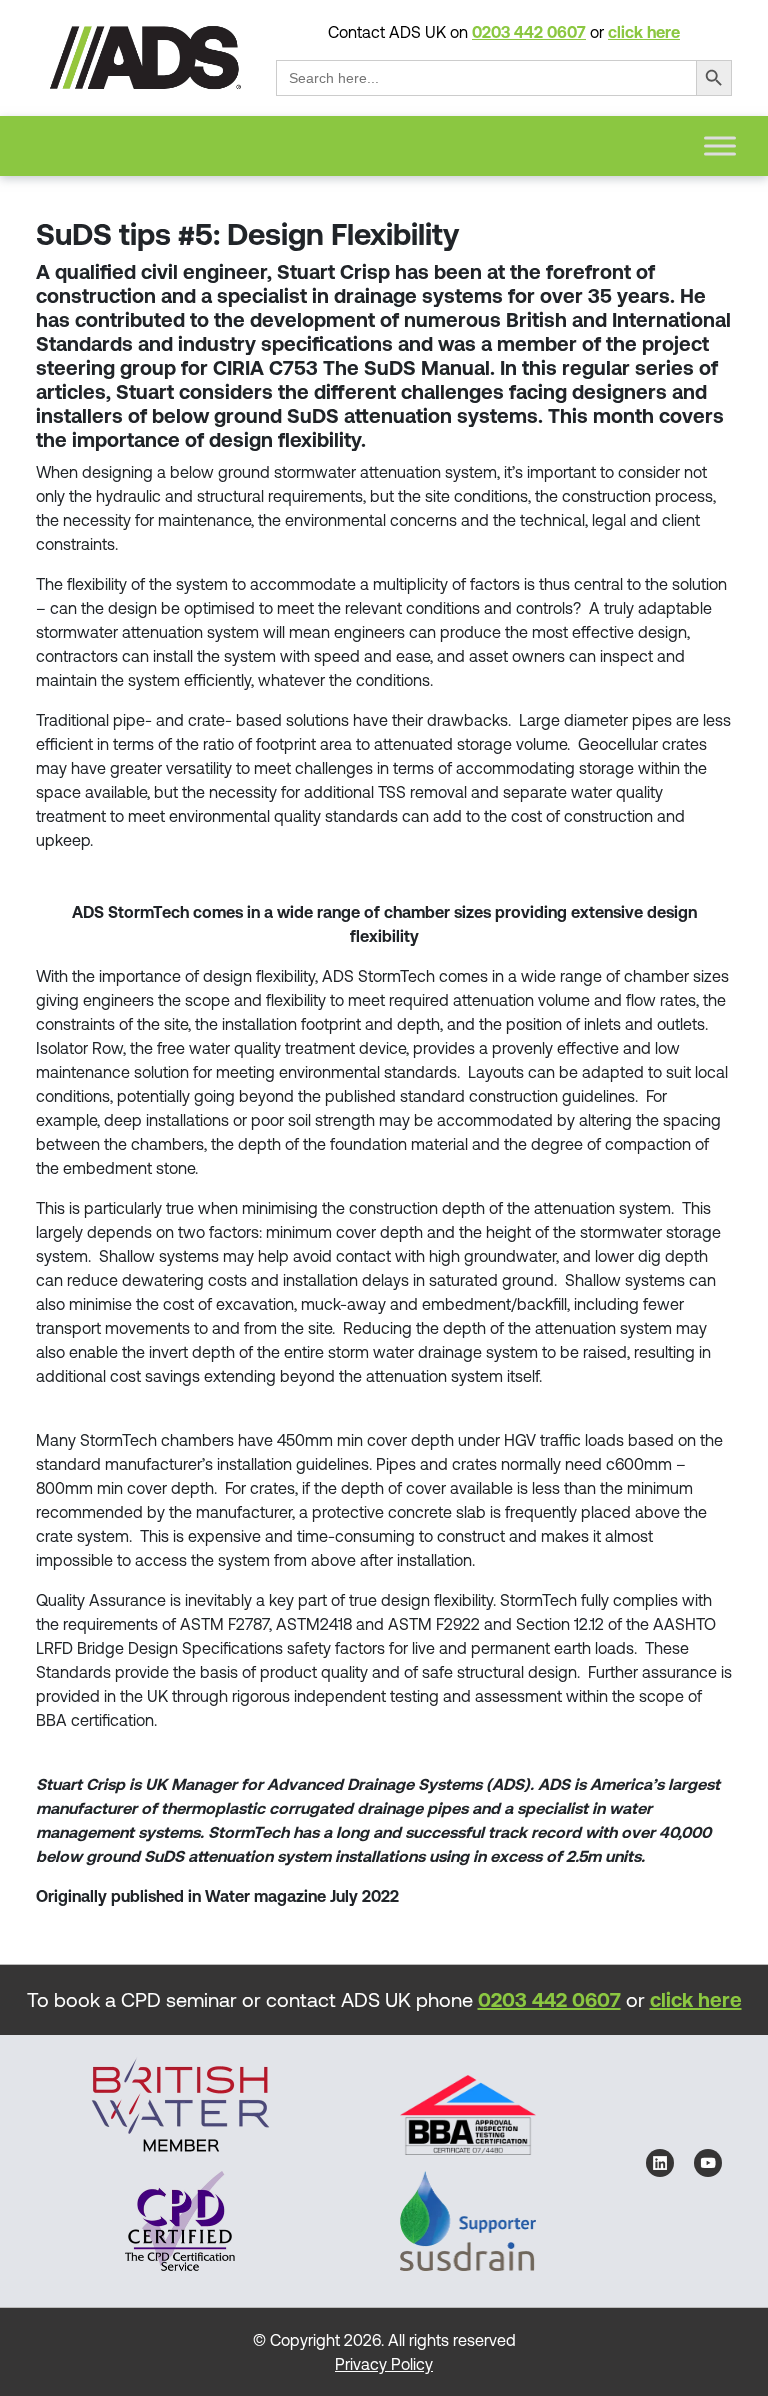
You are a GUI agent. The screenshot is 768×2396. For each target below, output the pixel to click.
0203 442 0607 (529, 32)
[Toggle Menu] (720, 145)
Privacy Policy (384, 2364)
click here (644, 32)
